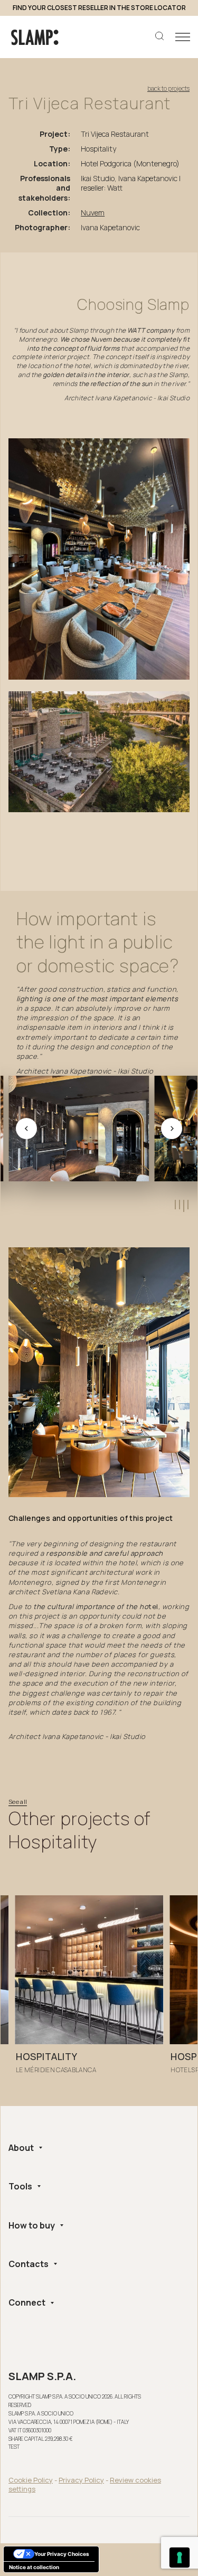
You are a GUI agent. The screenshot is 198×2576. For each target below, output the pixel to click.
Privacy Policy (81, 2480)
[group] (89, 1992)
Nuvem (93, 213)
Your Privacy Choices (62, 2554)
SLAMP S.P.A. (42, 2376)
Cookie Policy (31, 2480)
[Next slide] (172, 1129)
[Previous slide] (26, 1129)
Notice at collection (34, 2567)
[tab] (175, 1205)
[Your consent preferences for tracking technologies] (180, 2558)
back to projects (168, 89)
